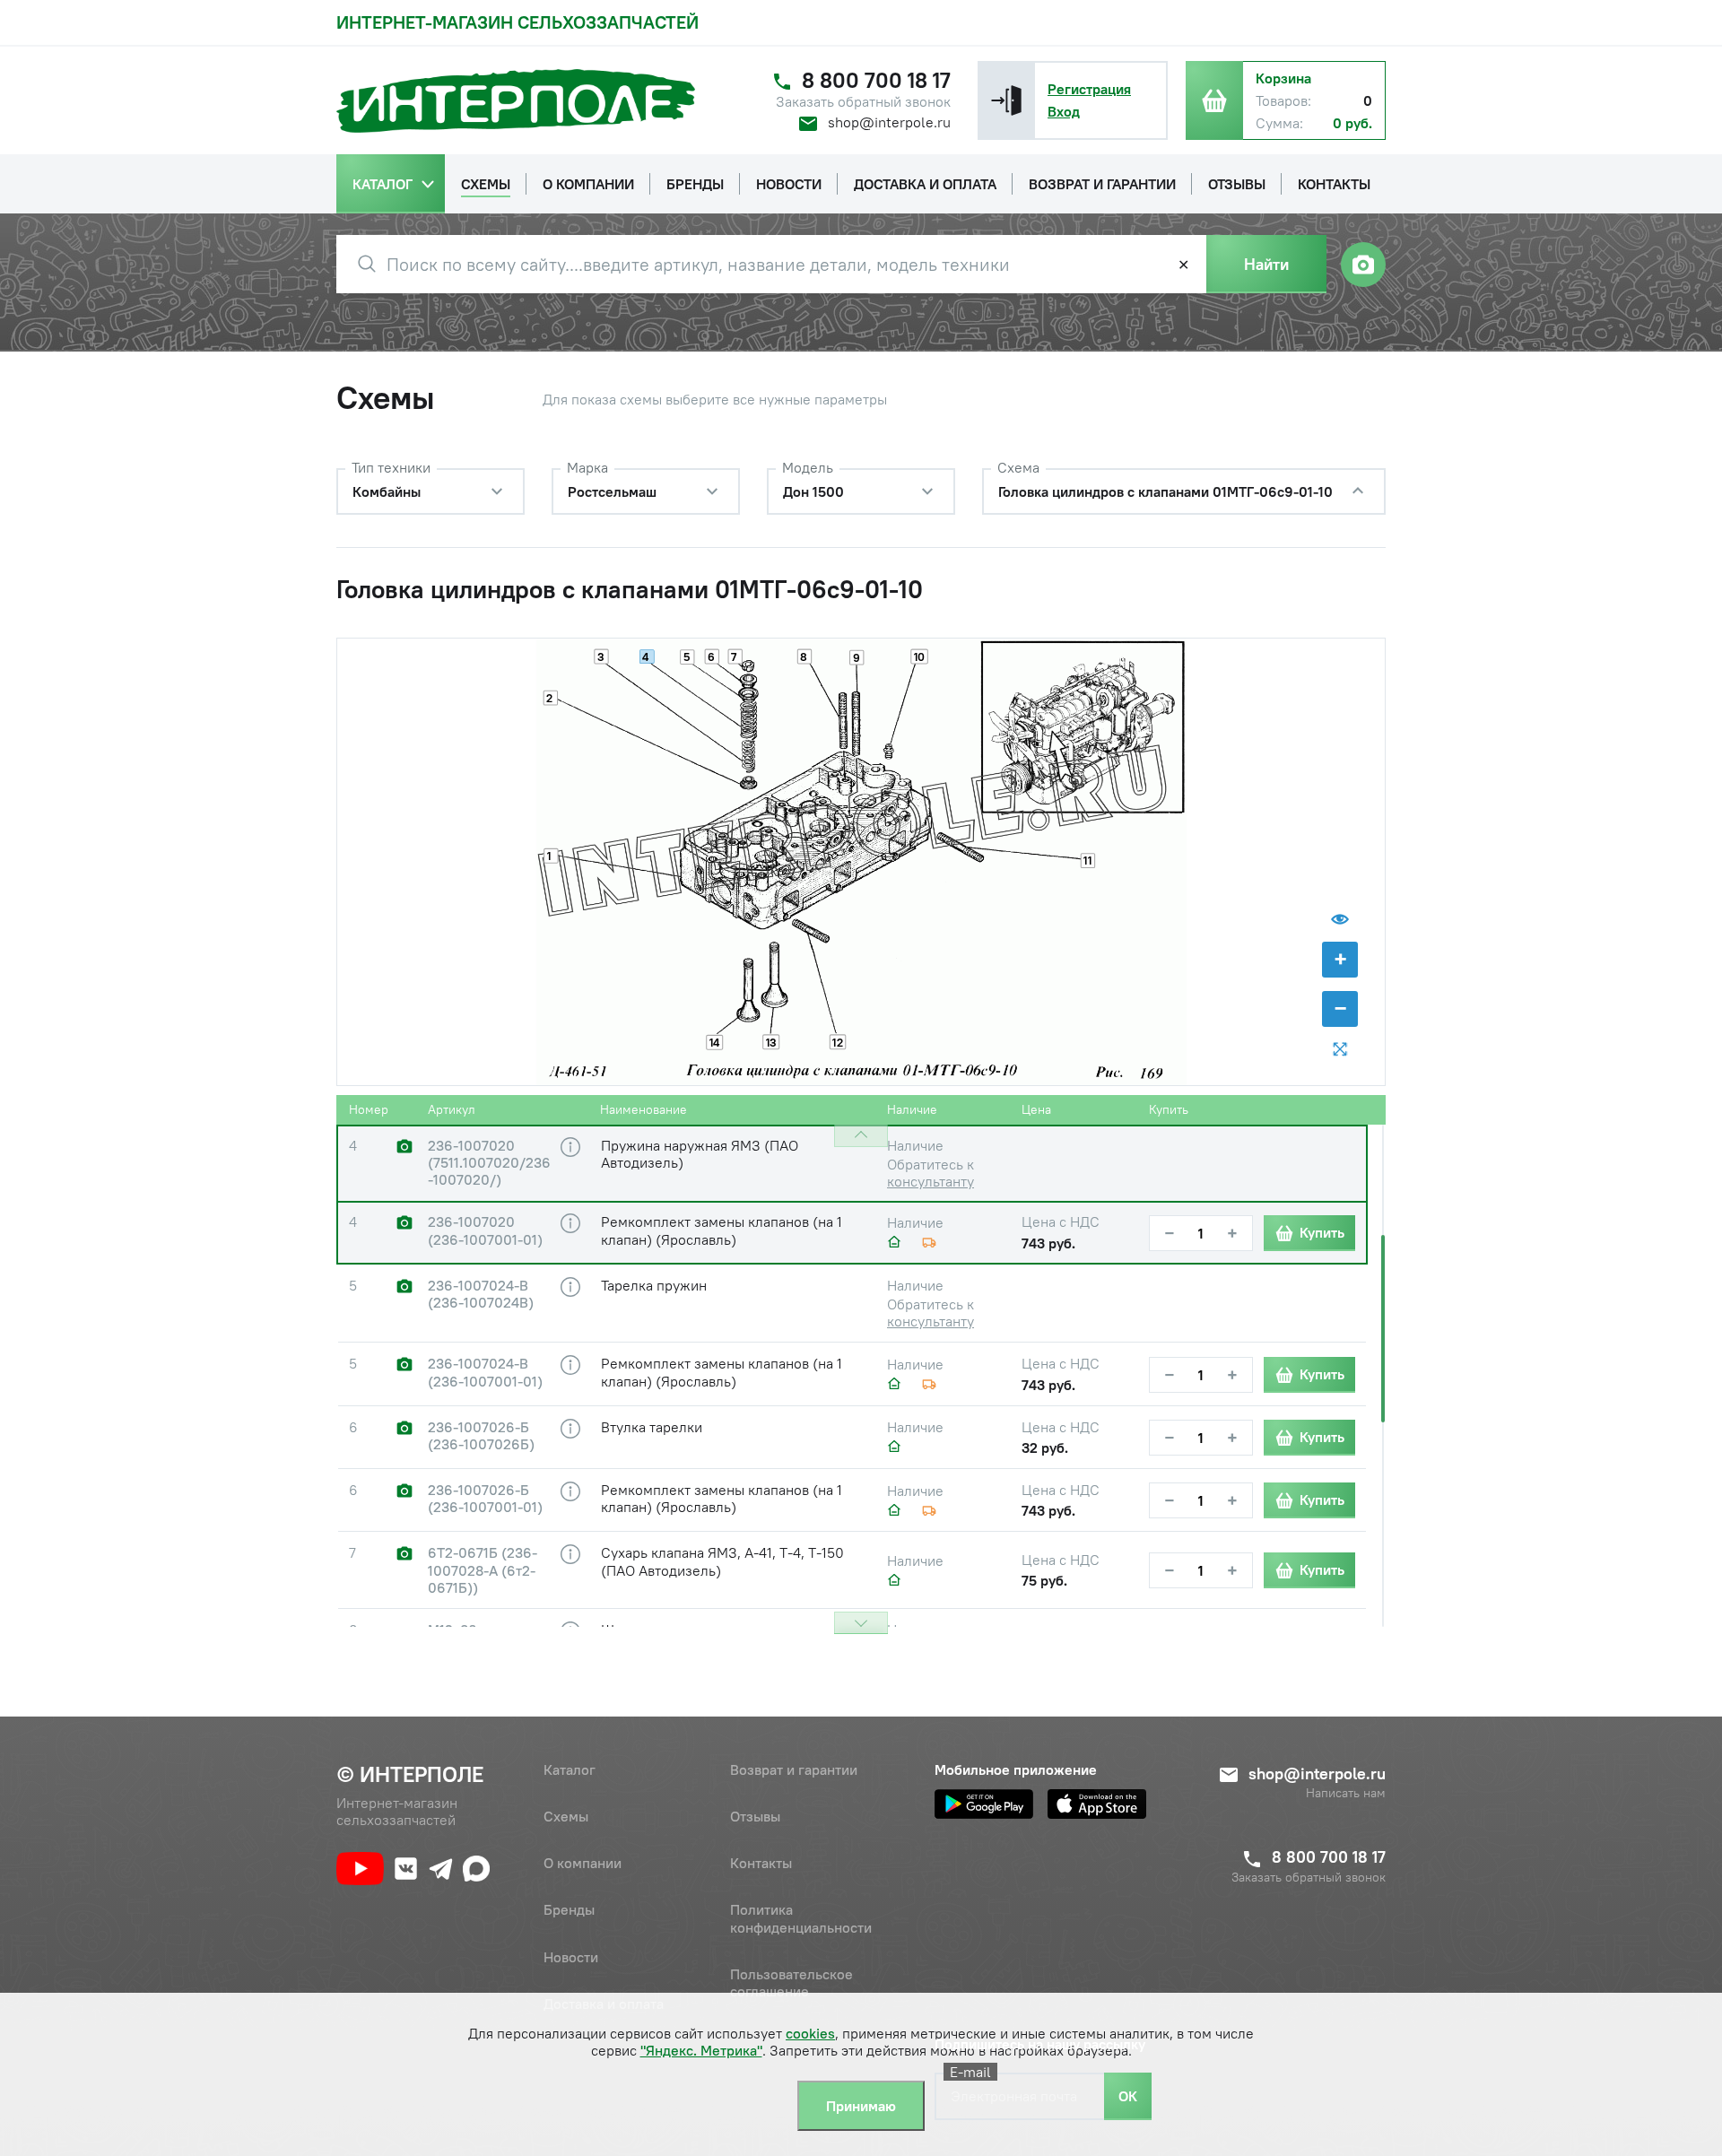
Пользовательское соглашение (791, 1982)
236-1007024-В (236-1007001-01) (485, 1372)
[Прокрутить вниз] (861, 1623)
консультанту (931, 1181)
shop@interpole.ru (889, 122)
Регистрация (1089, 89)
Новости (571, 1957)
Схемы (566, 1816)
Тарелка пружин (654, 1285)
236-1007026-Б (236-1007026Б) (481, 1436)
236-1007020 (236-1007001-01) (485, 1230)
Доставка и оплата (604, 2004)
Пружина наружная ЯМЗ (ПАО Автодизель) (700, 1154)
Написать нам (1346, 1793)
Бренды (569, 1909)
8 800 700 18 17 (876, 80)
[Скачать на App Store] (1097, 1804)
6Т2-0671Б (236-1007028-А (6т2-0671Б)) (483, 1570)
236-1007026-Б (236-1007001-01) (485, 1499)
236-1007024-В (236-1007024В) (481, 1294)
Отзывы (755, 1816)
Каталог (570, 1769)
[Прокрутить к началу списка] (861, 1136)
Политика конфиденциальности (801, 1918)
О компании (583, 1863)
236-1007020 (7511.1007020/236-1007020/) (489, 1163)
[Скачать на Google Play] (984, 1804)
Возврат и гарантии (794, 1769)
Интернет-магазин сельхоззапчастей (517, 22)
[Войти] (1006, 100)
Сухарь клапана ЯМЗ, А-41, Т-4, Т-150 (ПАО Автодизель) (722, 1561)
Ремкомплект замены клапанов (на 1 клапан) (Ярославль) (722, 1230)
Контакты (761, 1863)
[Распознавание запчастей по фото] (1363, 265)
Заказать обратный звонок (863, 102)
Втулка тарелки (652, 1427)
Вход (1064, 111)
